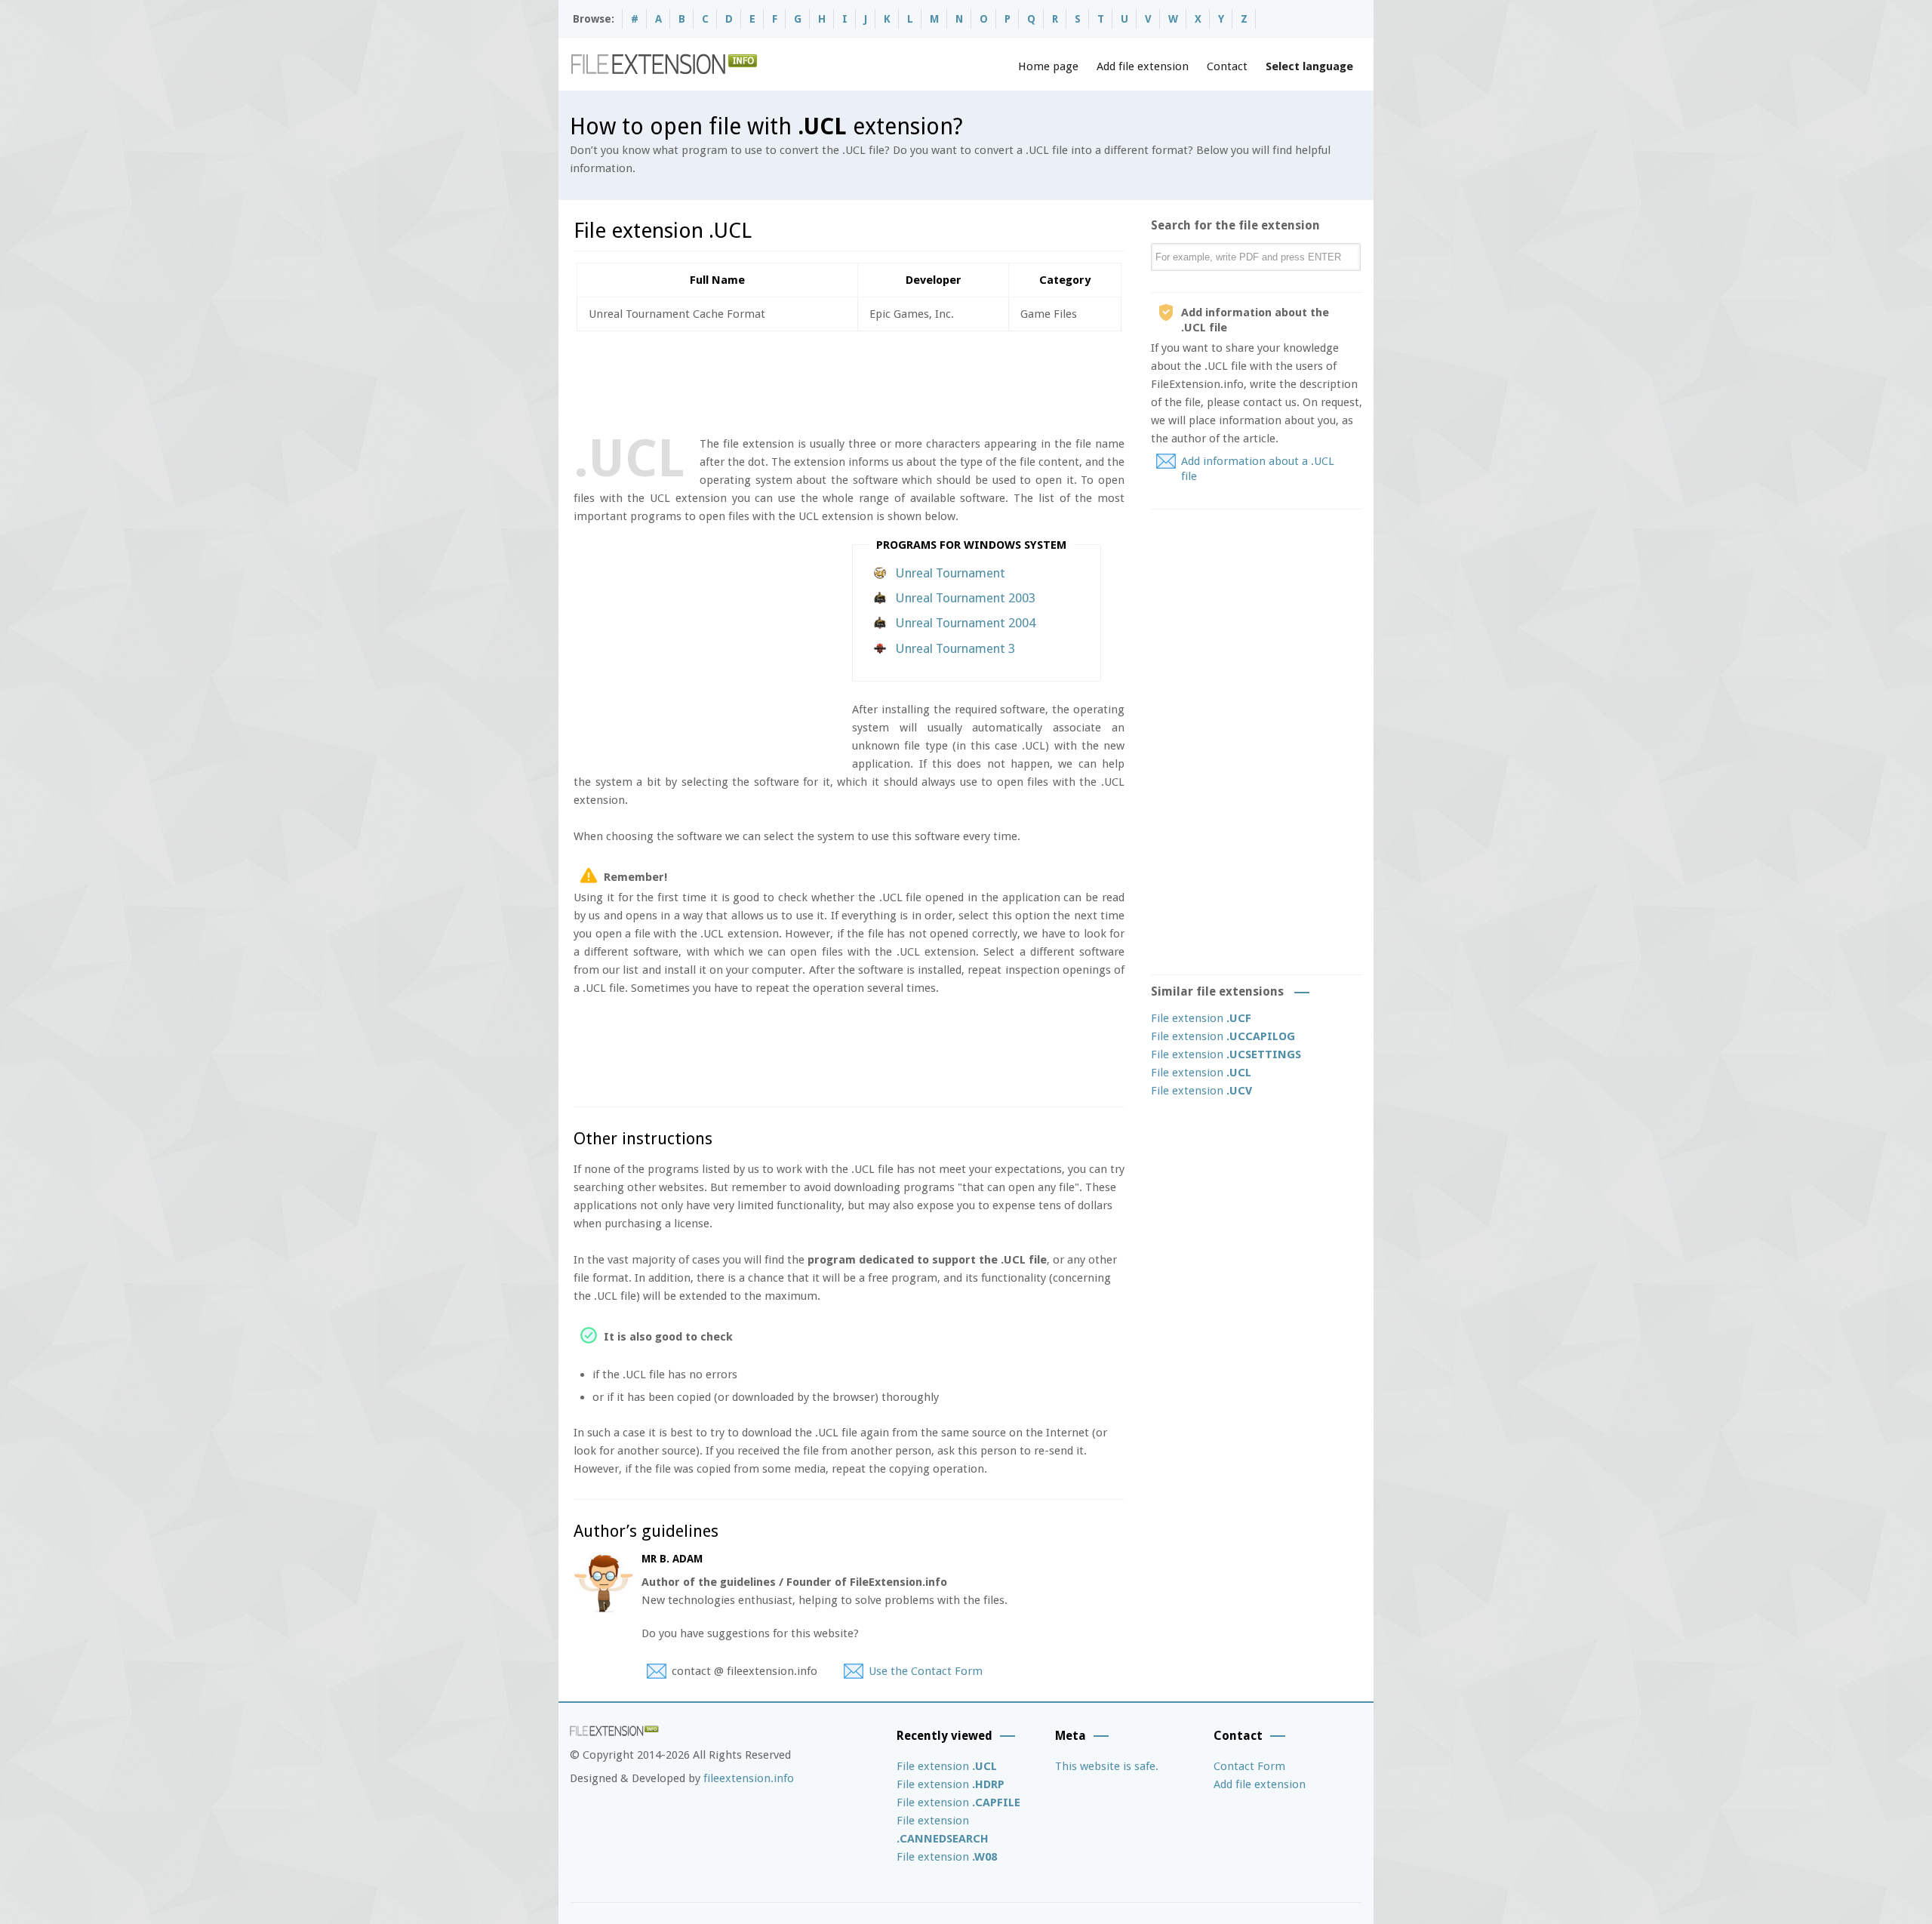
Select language (1309, 66)
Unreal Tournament (950, 573)
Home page (1048, 66)
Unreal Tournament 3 (955, 648)
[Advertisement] (848, 380)
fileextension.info (749, 1778)
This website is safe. (1107, 1766)
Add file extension (1143, 66)
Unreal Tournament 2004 (965, 623)
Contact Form (1249, 1766)
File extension (1201, 1018)
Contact (1227, 66)
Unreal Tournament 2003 (965, 598)
